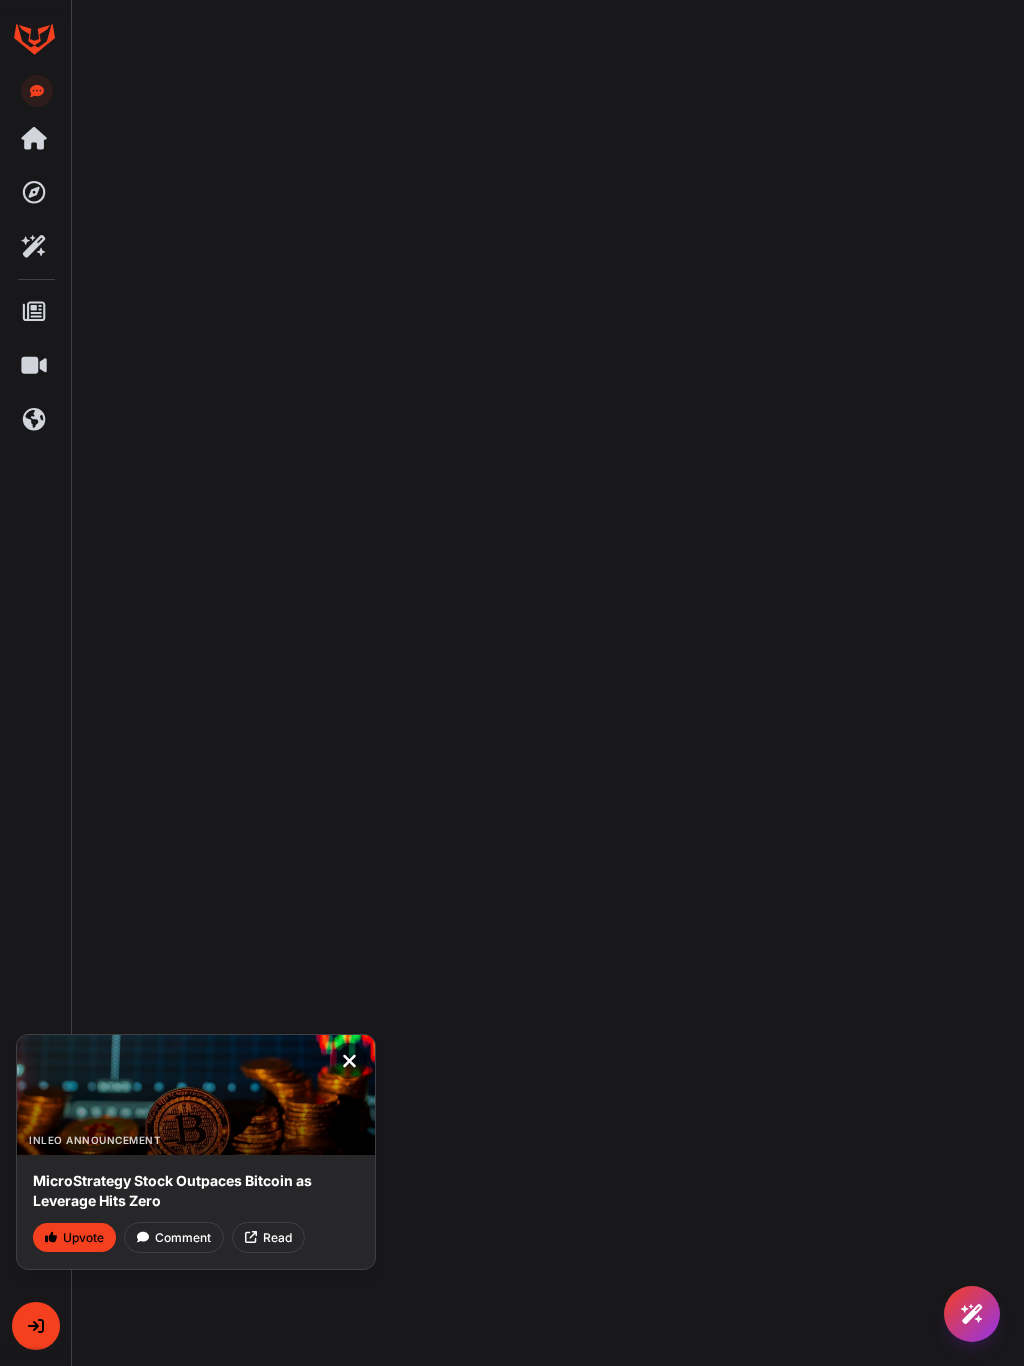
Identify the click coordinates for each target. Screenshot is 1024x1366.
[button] (36, 1326)
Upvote (83, 1237)
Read (277, 1237)
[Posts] (34, 312)
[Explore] (34, 193)
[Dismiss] (349, 1061)
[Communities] (34, 420)
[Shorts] (34, 366)
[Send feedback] (37, 91)
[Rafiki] (34, 247)
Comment (183, 1237)
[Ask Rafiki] (972, 1314)
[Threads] (34, 139)
